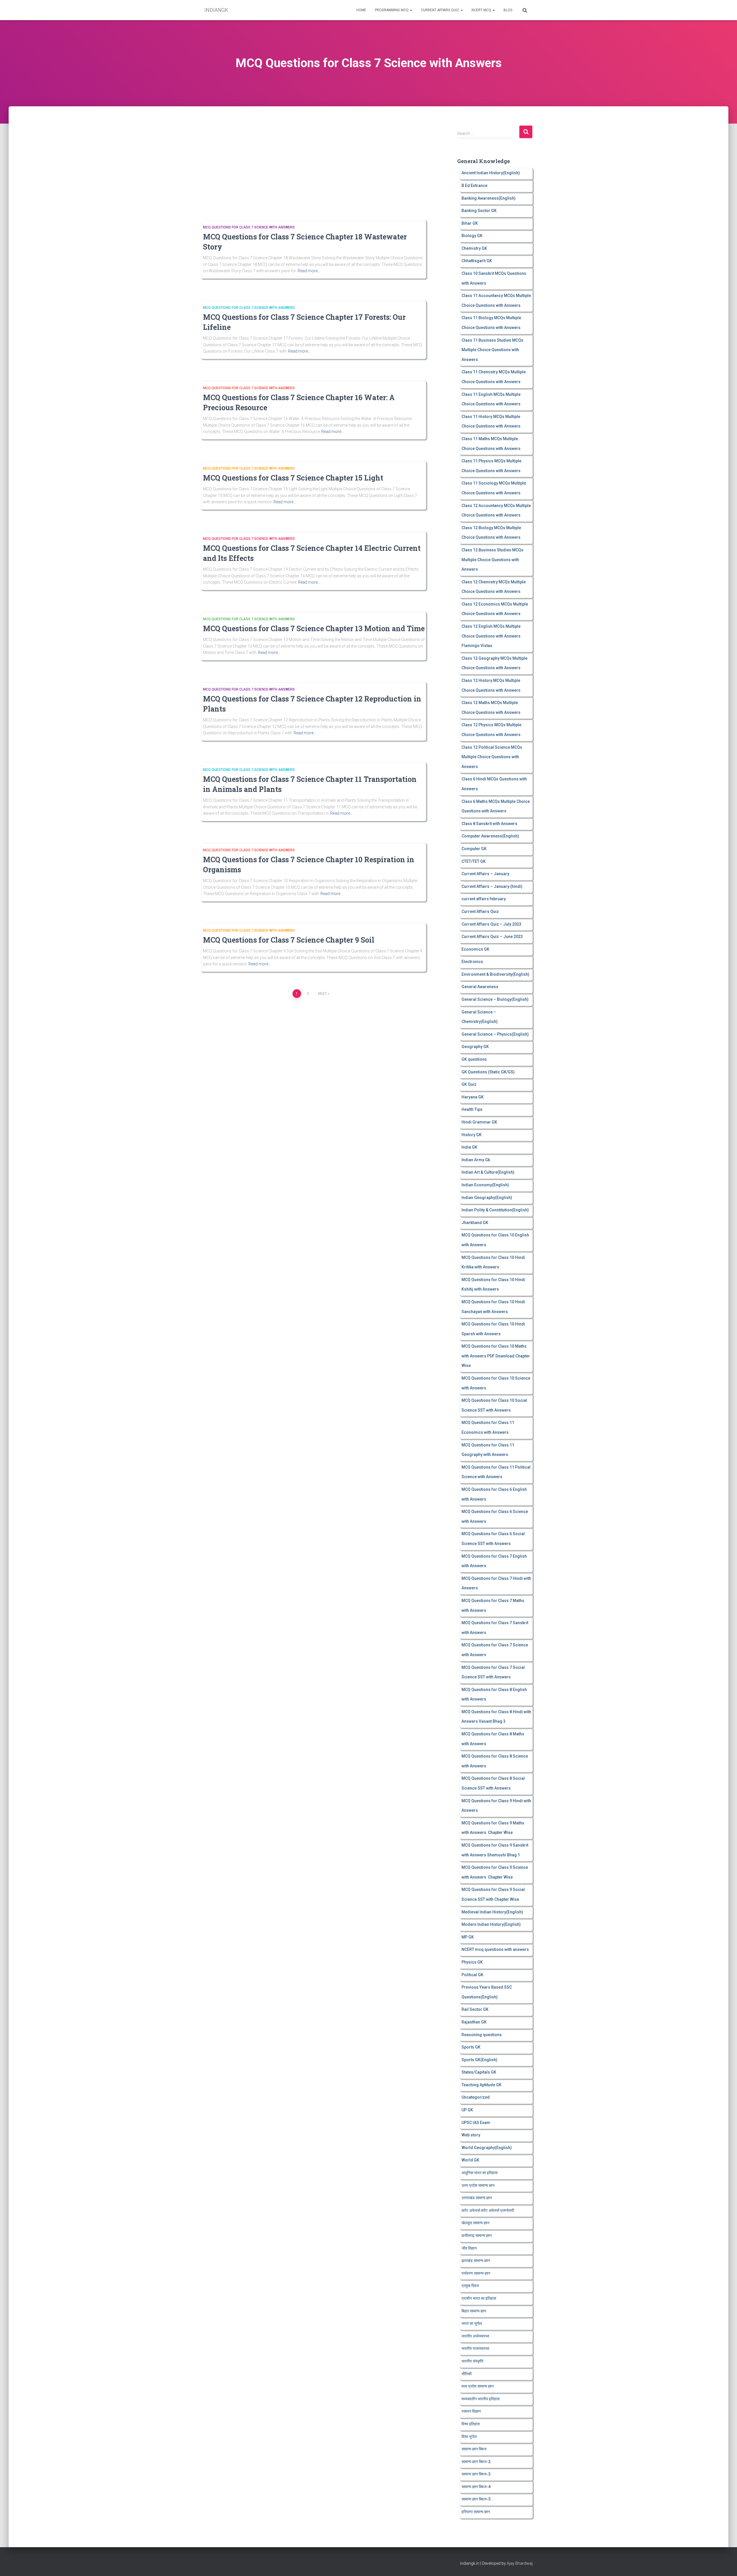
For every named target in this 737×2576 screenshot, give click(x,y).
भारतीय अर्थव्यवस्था (475, 2336)
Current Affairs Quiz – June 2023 (492, 937)
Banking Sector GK (479, 211)
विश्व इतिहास (471, 2424)
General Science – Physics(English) (495, 1034)
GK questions (474, 1059)
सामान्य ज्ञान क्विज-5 (476, 2499)
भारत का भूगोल (472, 2323)
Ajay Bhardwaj (520, 2563)
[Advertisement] (312, 168)
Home (361, 10)
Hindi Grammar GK (479, 1122)
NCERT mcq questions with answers (495, 1949)
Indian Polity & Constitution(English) (495, 1210)
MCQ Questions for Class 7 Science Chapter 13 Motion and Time (314, 628)
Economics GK (475, 949)
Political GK (472, 1975)
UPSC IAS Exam (476, 2123)
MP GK (468, 1937)
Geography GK (475, 1047)
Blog (508, 10)
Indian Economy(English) (485, 1185)
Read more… (309, 271)
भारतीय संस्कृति (472, 2361)
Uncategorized (476, 2097)
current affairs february (484, 899)
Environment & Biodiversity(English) (495, 974)
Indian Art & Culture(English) (488, 1172)
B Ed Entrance (474, 186)
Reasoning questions (482, 2035)
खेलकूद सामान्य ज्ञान (475, 2223)
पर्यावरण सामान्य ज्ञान (476, 2273)
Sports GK (471, 2047)
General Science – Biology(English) (495, 999)
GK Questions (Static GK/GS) (488, 1072)
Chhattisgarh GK (477, 261)
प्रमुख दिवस (470, 2286)
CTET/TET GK (474, 861)
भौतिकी (467, 2374)
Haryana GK (473, 1097)
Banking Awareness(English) (489, 198)
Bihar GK (470, 223)
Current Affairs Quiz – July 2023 (491, 924)
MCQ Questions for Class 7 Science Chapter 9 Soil (289, 940)
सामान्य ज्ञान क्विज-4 (476, 2487)
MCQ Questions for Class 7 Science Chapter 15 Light (293, 478)
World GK (470, 2160)
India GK (469, 1147)
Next (322, 994)
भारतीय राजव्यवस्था (475, 2348)
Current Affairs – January (485, 874)
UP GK (467, 2110)
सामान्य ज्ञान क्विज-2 (476, 2462)
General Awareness (480, 987)
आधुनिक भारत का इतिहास (479, 2173)
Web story (471, 2135)
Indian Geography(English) (487, 1198)
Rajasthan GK (474, 2022)
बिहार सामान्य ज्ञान (474, 2311)
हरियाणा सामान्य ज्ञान (476, 2512)
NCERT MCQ (482, 10)
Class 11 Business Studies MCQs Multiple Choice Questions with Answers (492, 350)
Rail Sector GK (475, 2009)
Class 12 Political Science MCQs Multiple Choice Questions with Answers (492, 757)
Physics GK (472, 1962)
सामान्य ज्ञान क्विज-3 (476, 2474)
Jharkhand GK (475, 1223)
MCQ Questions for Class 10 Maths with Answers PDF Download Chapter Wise (496, 1356)
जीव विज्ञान (469, 2248)
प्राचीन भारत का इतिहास (479, 2298)
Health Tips (472, 1109)
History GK (472, 1135)
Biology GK (472, 236)
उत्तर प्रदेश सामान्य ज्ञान (478, 2185)
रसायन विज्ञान (471, 2411)
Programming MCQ (392, 10)
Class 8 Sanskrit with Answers (489, 824)
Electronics (472, 962)
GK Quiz (469, 1084)
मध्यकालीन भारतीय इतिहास (480, 2399)
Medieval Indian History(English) (492, 1912)
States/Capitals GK (479, 2072)
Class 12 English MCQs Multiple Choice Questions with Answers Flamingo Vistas (491, 636)
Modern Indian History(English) (491, 1924)
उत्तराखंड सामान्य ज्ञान (477, 2198)
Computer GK (474, 849)
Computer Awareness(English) (490, 836)
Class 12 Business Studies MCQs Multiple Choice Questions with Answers (492, 560)
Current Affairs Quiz (440, 10)
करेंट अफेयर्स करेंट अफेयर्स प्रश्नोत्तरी (488, 2210)
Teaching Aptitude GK (481, 2085)
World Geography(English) (487, 2148)
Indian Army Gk (476, 1160)
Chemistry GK (474, 248)
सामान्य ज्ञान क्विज (474, 2449)
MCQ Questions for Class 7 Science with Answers (249, 227)
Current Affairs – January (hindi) (492, 886)
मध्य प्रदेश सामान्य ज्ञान (478, 2386)
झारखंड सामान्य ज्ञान (476, 2261)
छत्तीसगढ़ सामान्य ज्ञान (477, 2235)
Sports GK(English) (479, 2060)
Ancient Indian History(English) (491, 173)
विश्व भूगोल (469, 2437)
